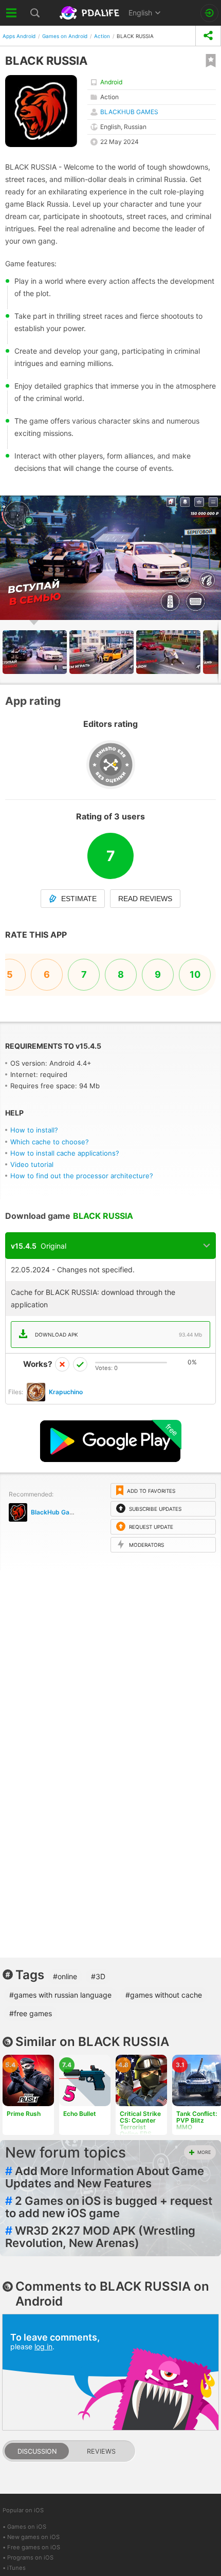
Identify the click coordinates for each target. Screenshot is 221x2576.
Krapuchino (66, 1392)
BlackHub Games (57, 1512)
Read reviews (145, 899)
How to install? (34, 1130)
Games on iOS (27, 2527)
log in (43, 2346)
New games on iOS (33, 2537)
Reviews (101, 2451)
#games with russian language (60, 1995)
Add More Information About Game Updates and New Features (105, 2177)
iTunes (16, 2568)
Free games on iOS (34, 2547)
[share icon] (208, 36)
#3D (98, 1976)
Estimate (79, 899)
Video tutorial (32, 1164)
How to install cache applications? (65, 1153)
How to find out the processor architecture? (82, 1176)
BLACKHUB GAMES (129, 112)
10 (195, 974)
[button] (212, 505)
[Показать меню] (12, 13)
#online (65, 1976)
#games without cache (164, 1995)
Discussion (37, 2451)
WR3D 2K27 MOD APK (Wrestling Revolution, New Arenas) (100, 2237)
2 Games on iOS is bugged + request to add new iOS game (109, 2207)
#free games (31, 2013)
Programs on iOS (30, 2557)
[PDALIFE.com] (90, 13)
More (204, 2152)
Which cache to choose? (50, 1142)
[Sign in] (209, 13)
